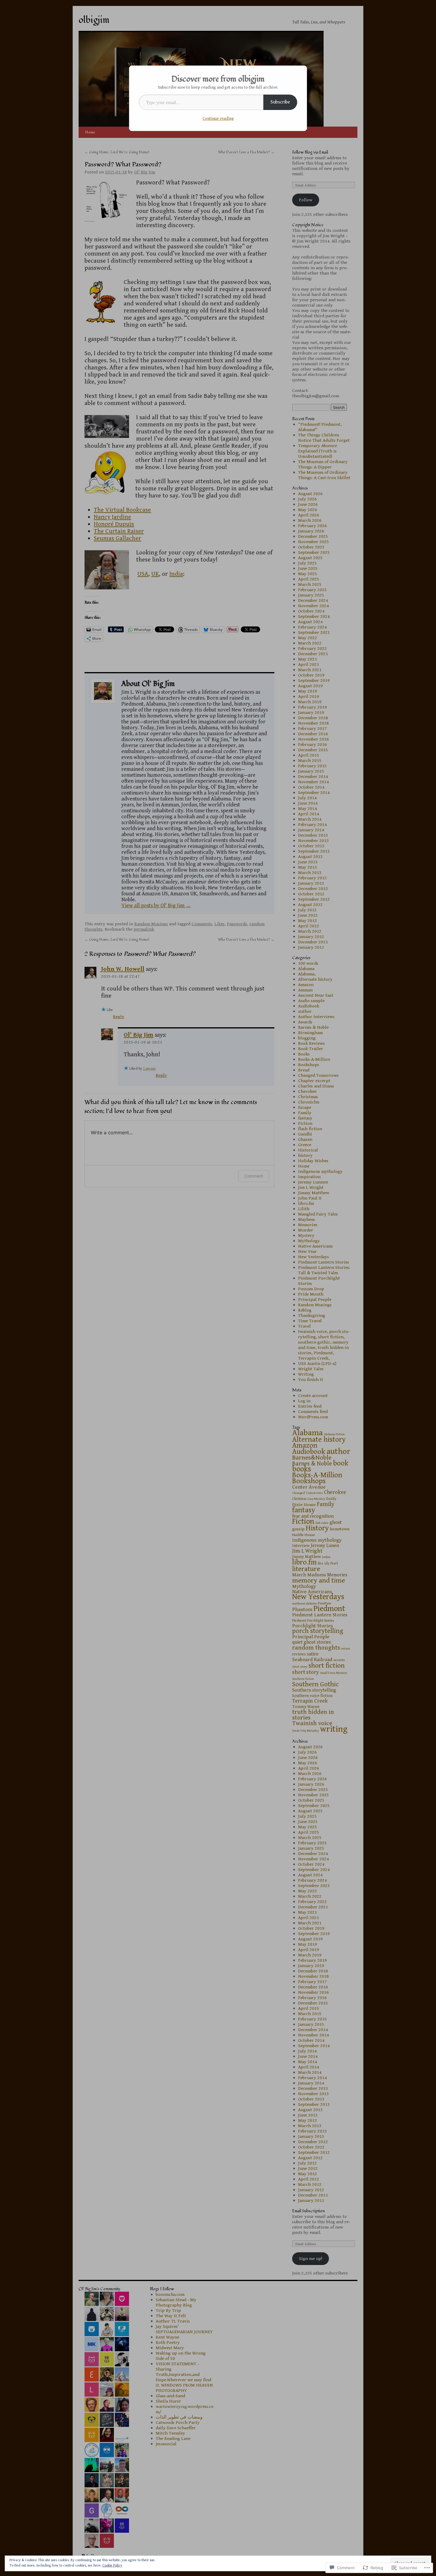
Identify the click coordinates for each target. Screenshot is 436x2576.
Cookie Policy (112, 2565)
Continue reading (218, 119)
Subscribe (280, 102)
